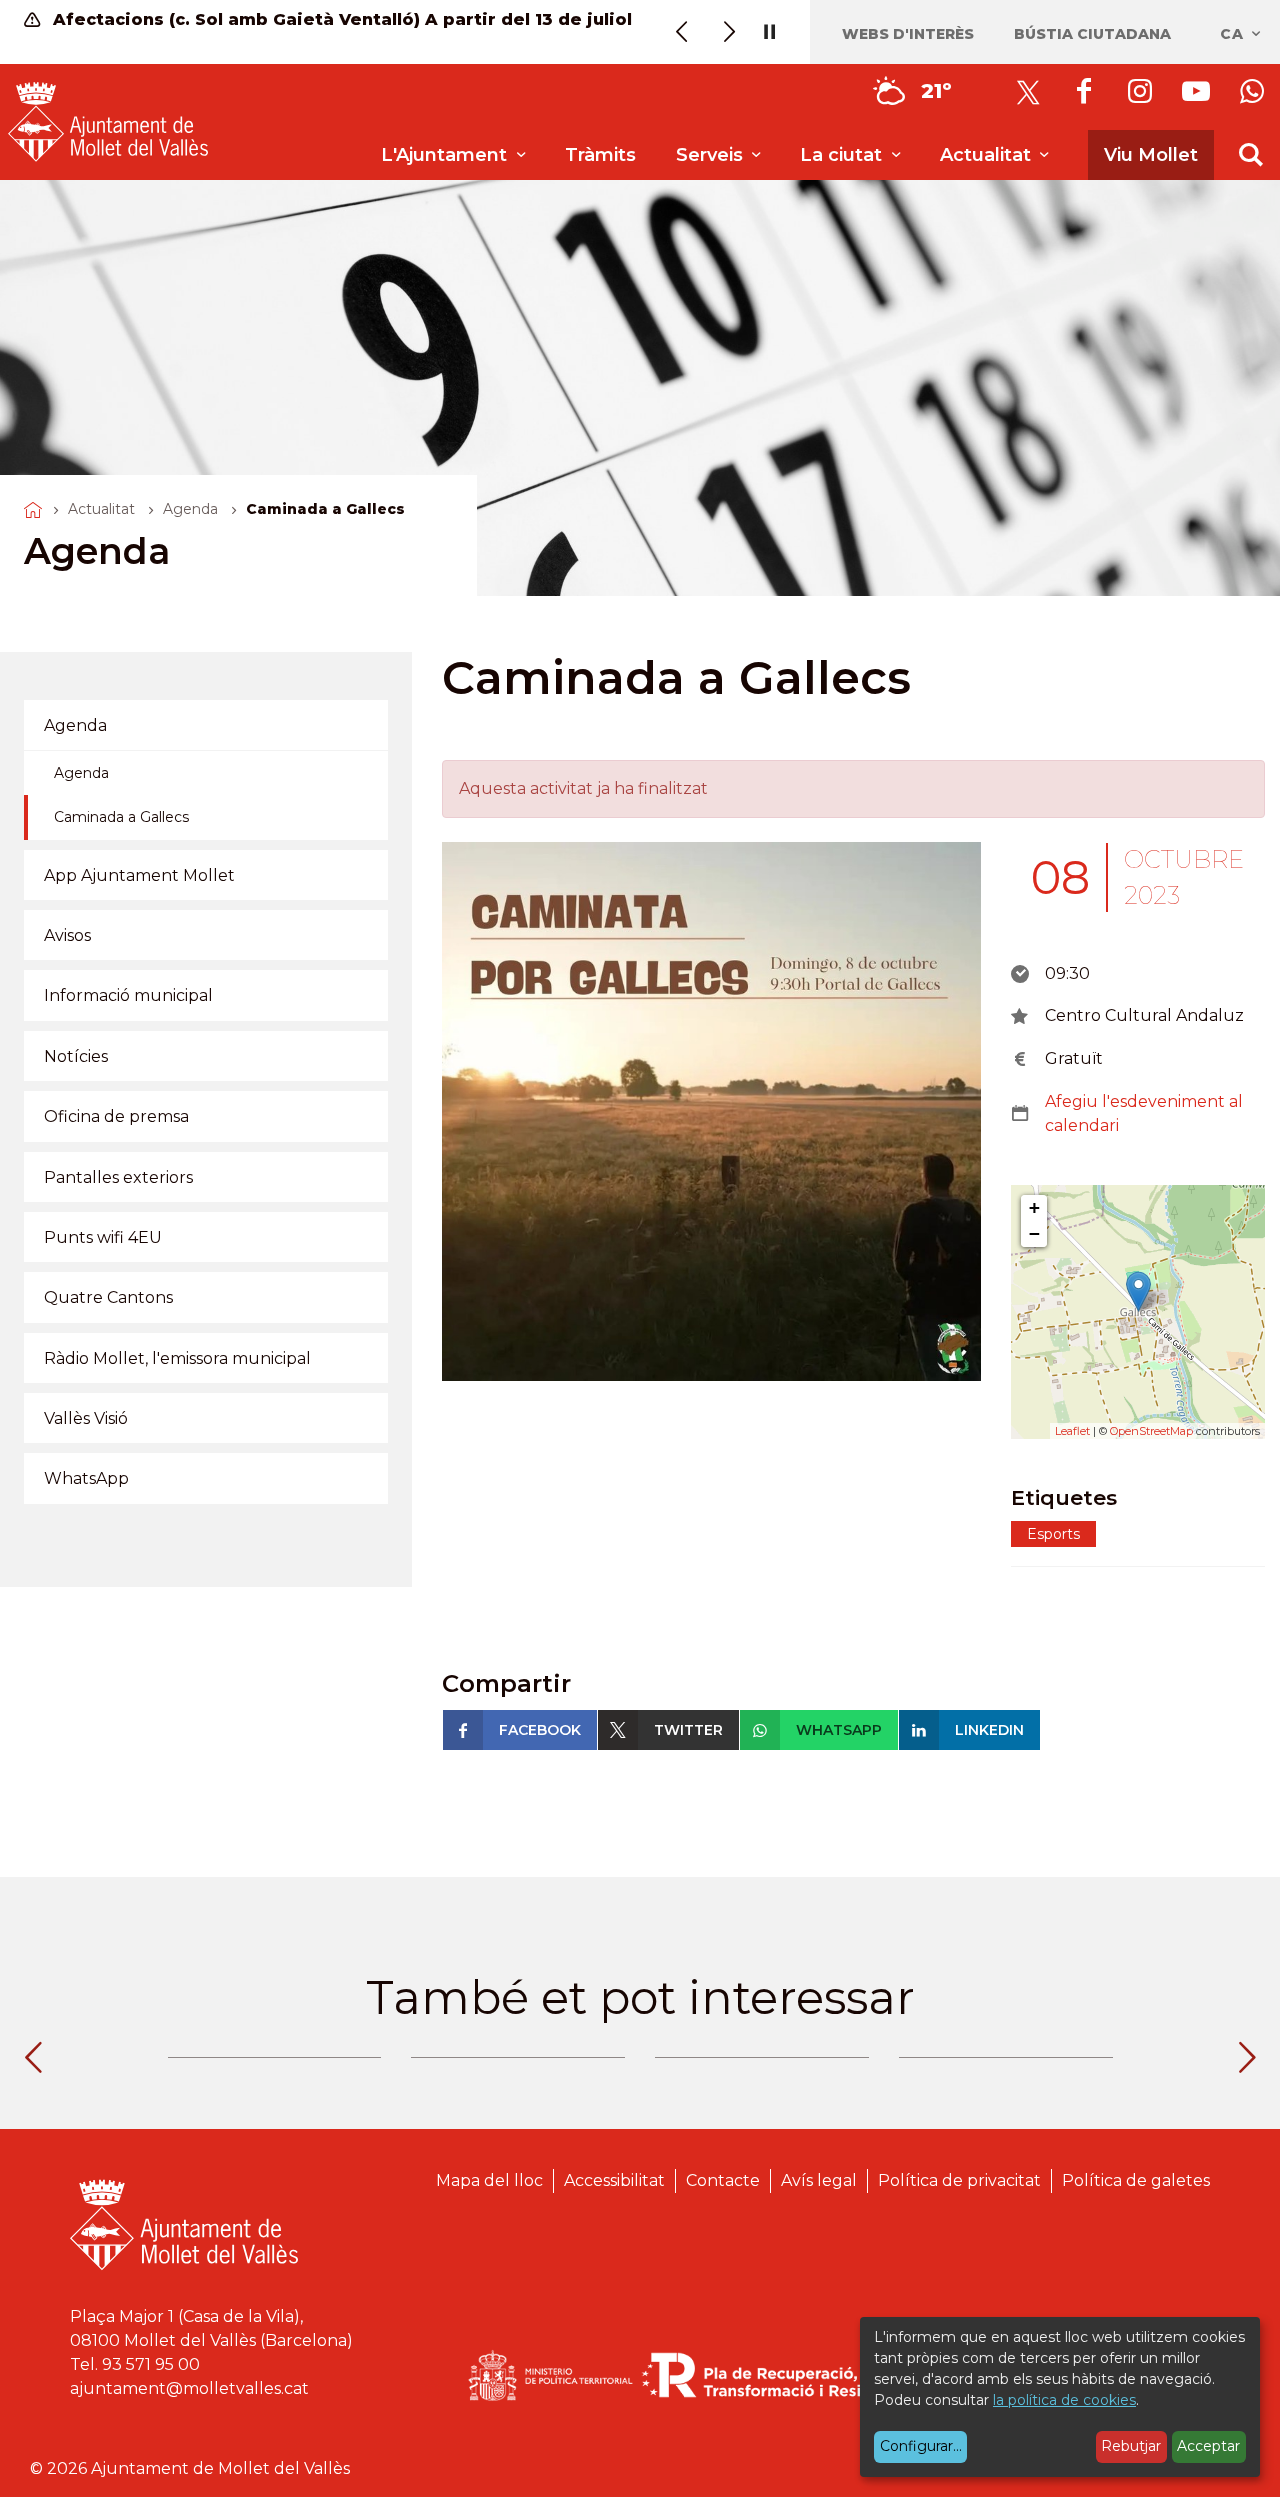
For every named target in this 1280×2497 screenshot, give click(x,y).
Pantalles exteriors (118, 1177)
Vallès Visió (86, 1418)
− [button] (1034, 1233)
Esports (1053, 1534)
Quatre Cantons (108, 1297)
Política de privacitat (959, 2180)
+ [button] (1034, 1207)
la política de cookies (1064, 2400)
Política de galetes (1136, 2180)
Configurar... (921, 2446)
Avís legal (819, 2180)
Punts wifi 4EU (103, 1237)
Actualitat (101, 509)
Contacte (723, 2180)
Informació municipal (128, 995)
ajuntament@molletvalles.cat (189, 2388)
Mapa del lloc (489, 2180)
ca (1234, 34)
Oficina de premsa (116, 1116)
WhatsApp (86, 1478)
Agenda (190, 509)
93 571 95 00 (151, 2364)
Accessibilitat (614, 2180)
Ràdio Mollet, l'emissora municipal (177, 1358)
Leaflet (1072, 1431)
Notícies (76, 1056)
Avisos (67, 935)
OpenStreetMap (1151, 1431)
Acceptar (1208, 2446)
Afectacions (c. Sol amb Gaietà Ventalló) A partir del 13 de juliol (340, 19)
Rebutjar (1131, 2446)
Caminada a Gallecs (121, 817)
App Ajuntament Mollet (139, 875)
